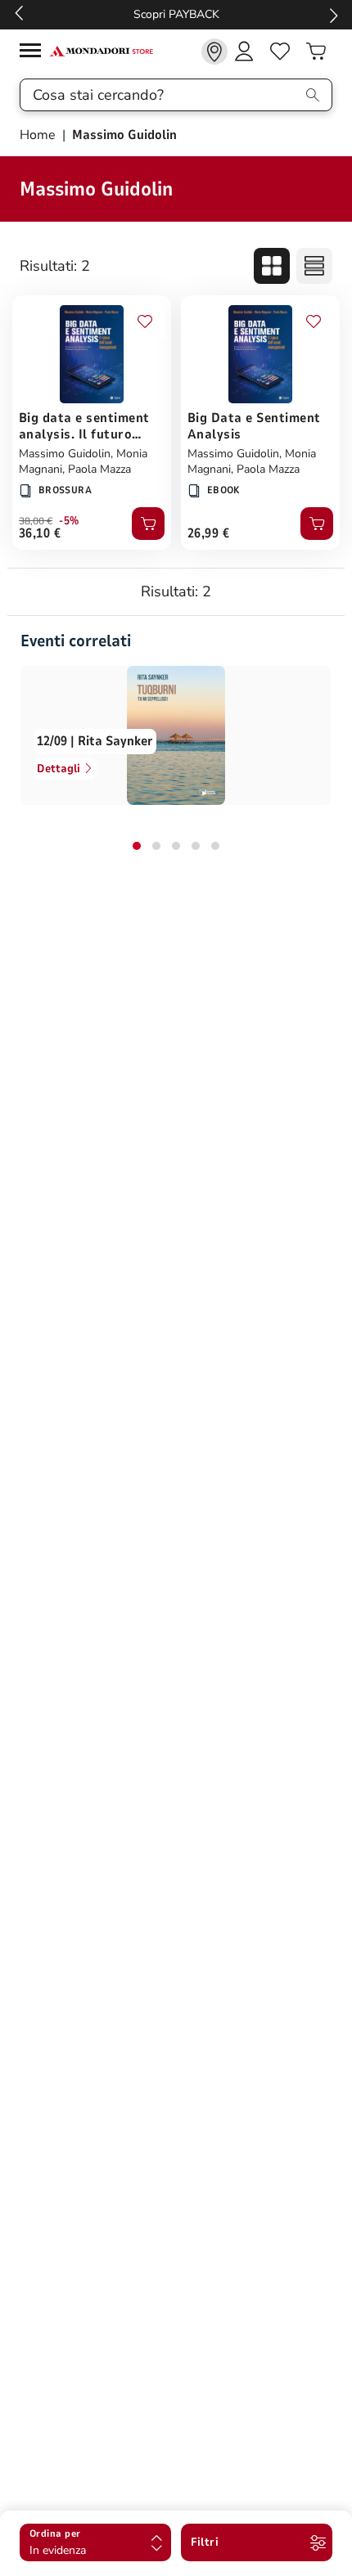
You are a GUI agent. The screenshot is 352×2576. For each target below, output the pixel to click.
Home (39, 135)
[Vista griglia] (272, 266)
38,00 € (36, 521)
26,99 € (208, 533)
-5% (69, 521)
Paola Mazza (99, 469)
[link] (214, 52)
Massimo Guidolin (65, 454)
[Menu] (34, 53)
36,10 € (40, 533)
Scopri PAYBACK (176, 14)
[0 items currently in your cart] (316, 52)
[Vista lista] (314, 266)
